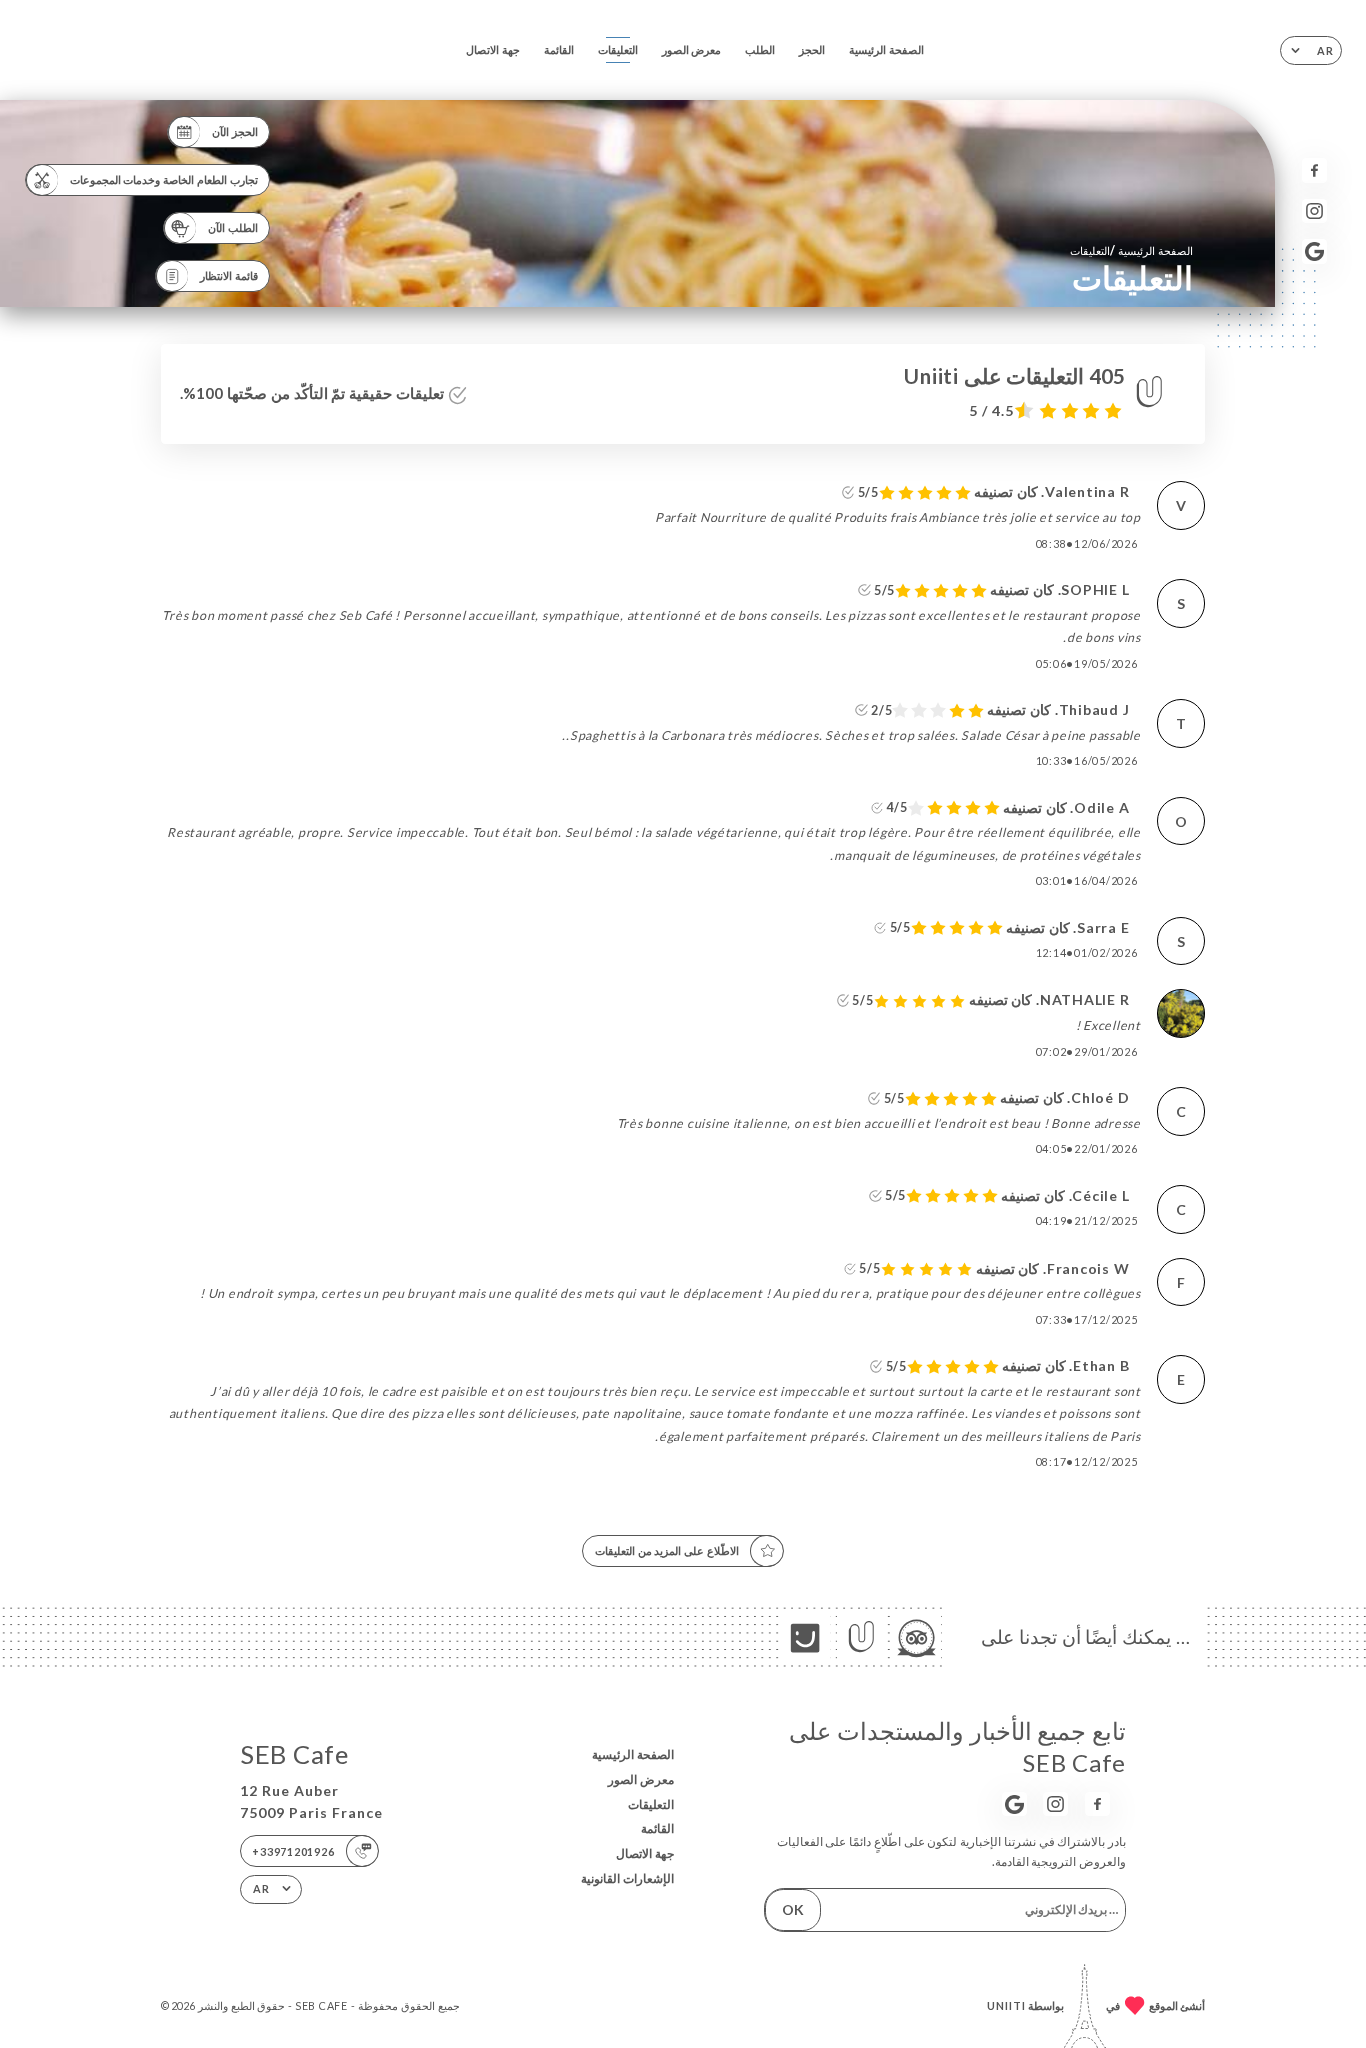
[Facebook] (1314, 170)
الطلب (760, 49)
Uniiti (1006, 2005)
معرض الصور (692, 49)
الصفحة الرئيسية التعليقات (1131, 250)
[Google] (1314, 251)
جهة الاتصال (493, 49)
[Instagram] (1314, 211)
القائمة (559, 49)
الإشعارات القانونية (627, 1878)
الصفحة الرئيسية (886, 49)
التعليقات (618, 49)
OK (793, 1909)
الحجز (812, 49)
